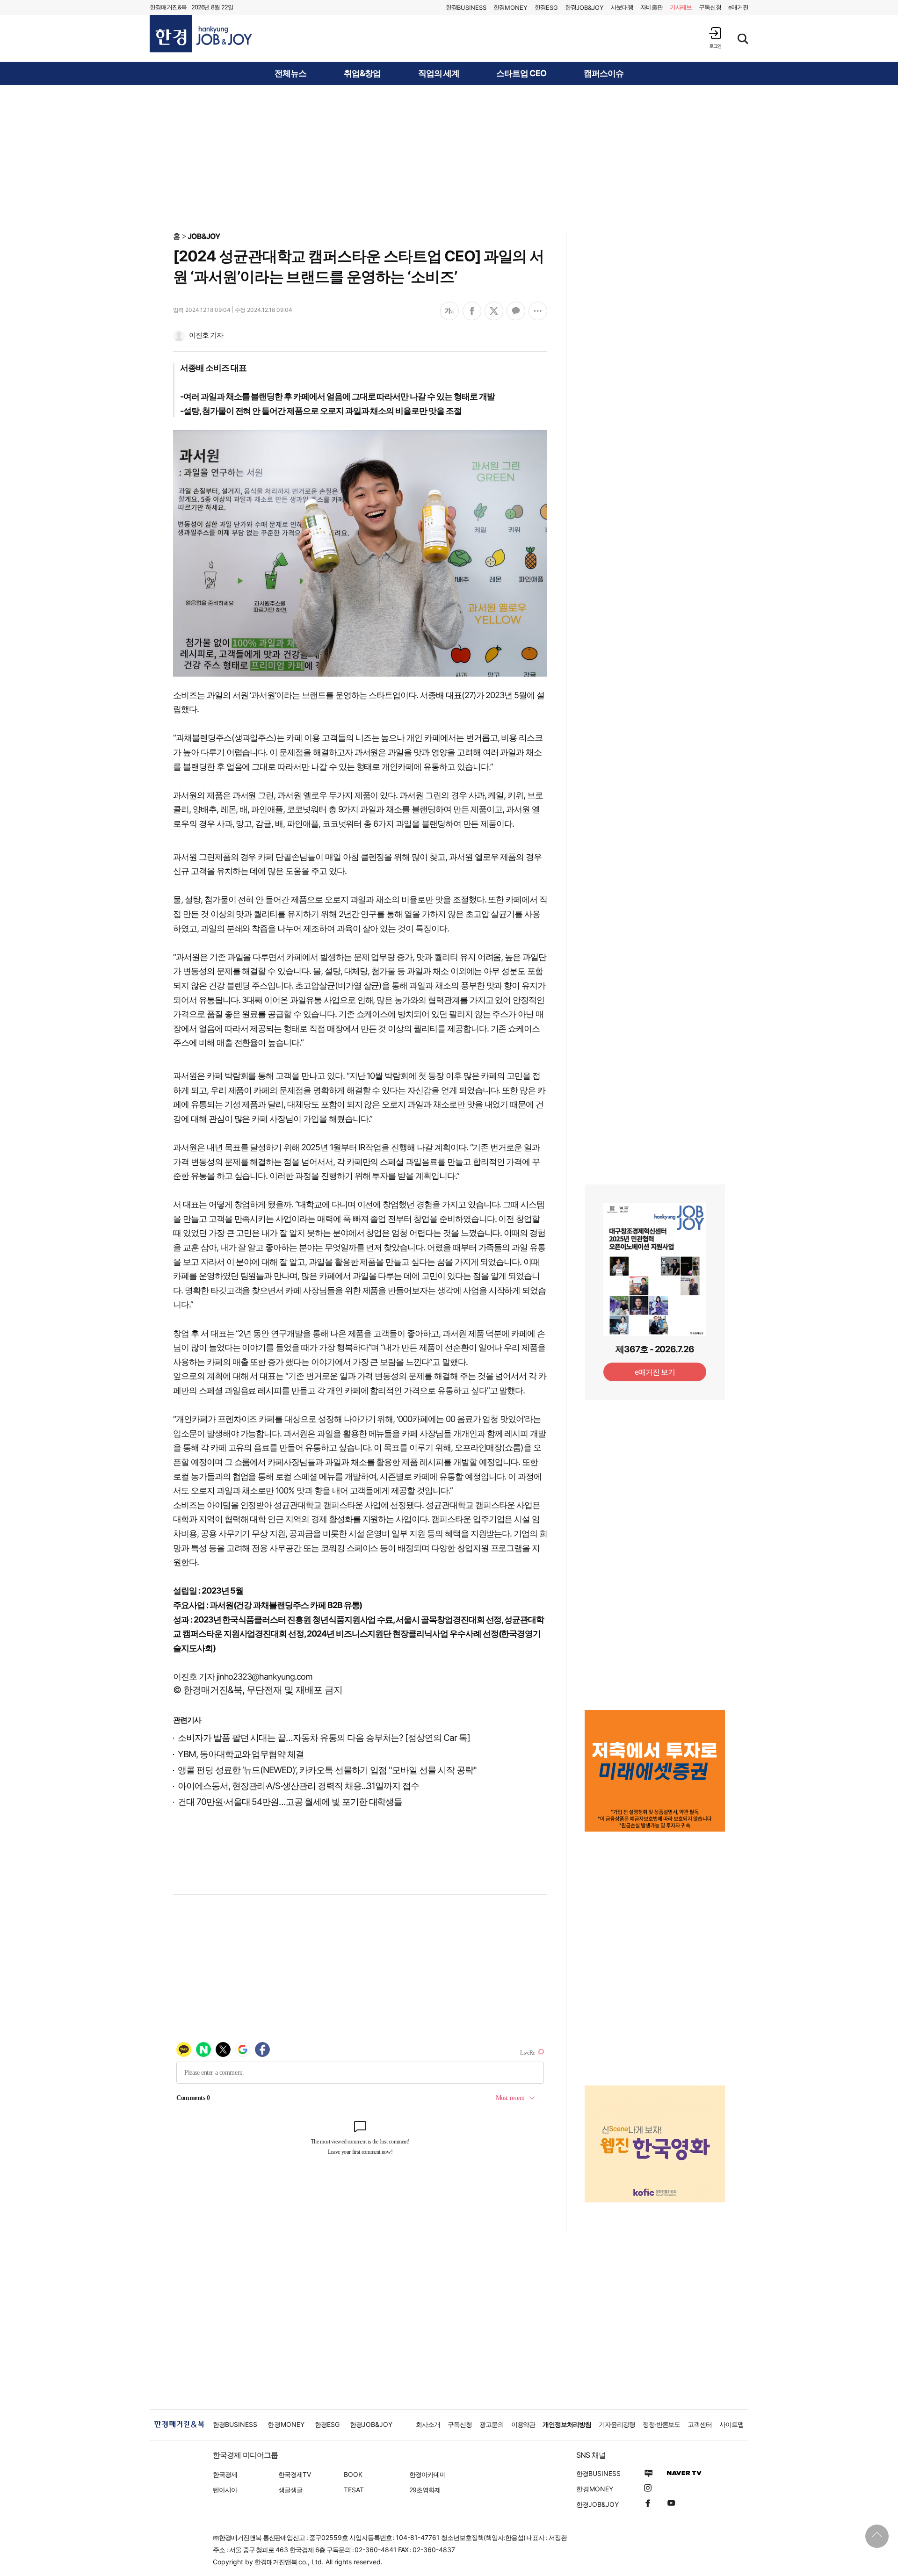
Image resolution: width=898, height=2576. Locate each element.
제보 (681, 7)
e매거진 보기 (655, 1372)
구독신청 (710, 7)
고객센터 (700, 2424)
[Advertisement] (449, 158)
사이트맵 (731, 2424)
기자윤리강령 (617, 2424)
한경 (466, 7)
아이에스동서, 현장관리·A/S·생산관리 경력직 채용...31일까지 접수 (298, 1786)
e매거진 (738, 7)
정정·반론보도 (662, 2424)
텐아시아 (225, 2490)
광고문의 (492, 2424)
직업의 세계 (439, 73)
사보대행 (622, 7)
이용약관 (523, 2424)
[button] (715, 38)
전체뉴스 (290, 73)
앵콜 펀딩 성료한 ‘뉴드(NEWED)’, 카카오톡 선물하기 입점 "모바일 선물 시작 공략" (327, 1770)
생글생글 (290, 2490)
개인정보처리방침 (567, 2424)
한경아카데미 (427, 2474)
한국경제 (225, 2474)
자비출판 (652, 7)
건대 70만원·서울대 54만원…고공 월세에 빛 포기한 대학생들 (290, 1802)
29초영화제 (425, 2490)
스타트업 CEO (521, 73)
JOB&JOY (204, 236)
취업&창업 (362, 73)
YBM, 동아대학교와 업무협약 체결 (241, 1754)
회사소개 (428, 2424)
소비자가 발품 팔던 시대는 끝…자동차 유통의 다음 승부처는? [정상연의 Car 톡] (324, 1738)
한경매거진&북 (168, 7)
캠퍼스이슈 (604, 73)
